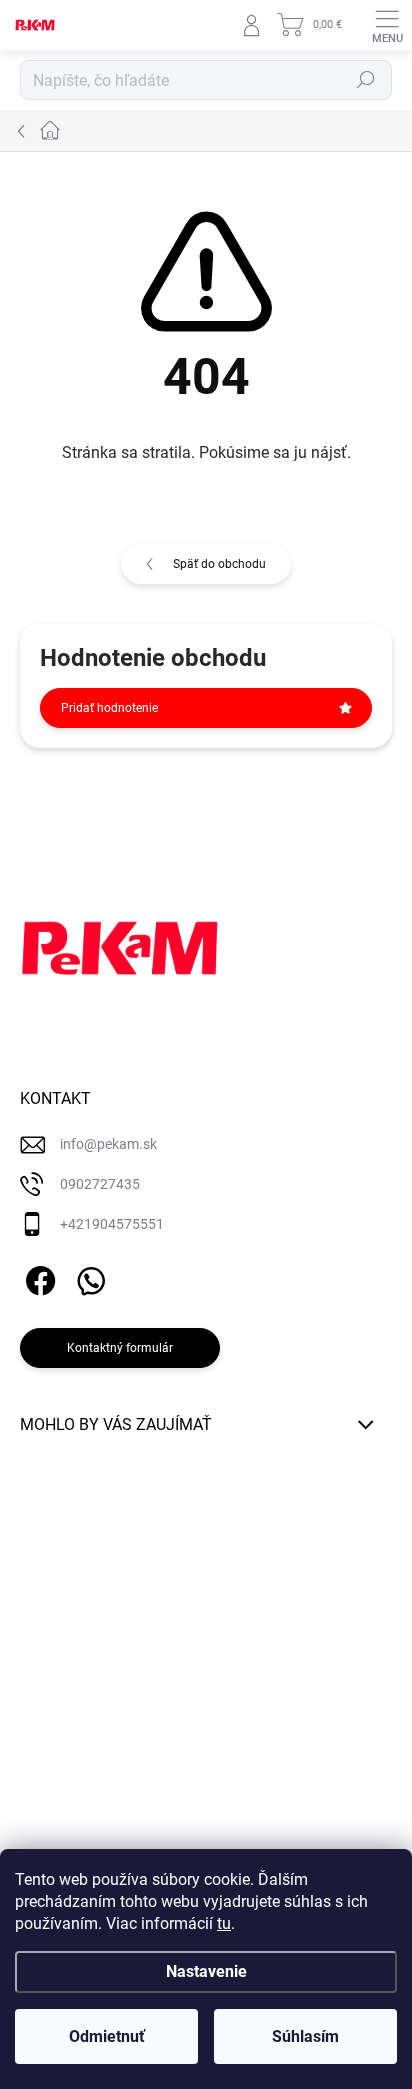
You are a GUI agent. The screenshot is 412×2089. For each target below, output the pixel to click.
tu (224, 1923)
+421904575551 (112, 1224)
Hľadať (366, 80)
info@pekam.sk (108, 1144)
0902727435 (100, 1184)
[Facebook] (37, 1276)
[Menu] (387, 25)
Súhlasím (305, 2036)
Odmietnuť (107, 2036)
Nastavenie (206, 1971)
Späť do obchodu (219, 564)
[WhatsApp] (87, 1276)
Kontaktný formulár (120, 1348)
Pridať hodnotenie (109, 708)
